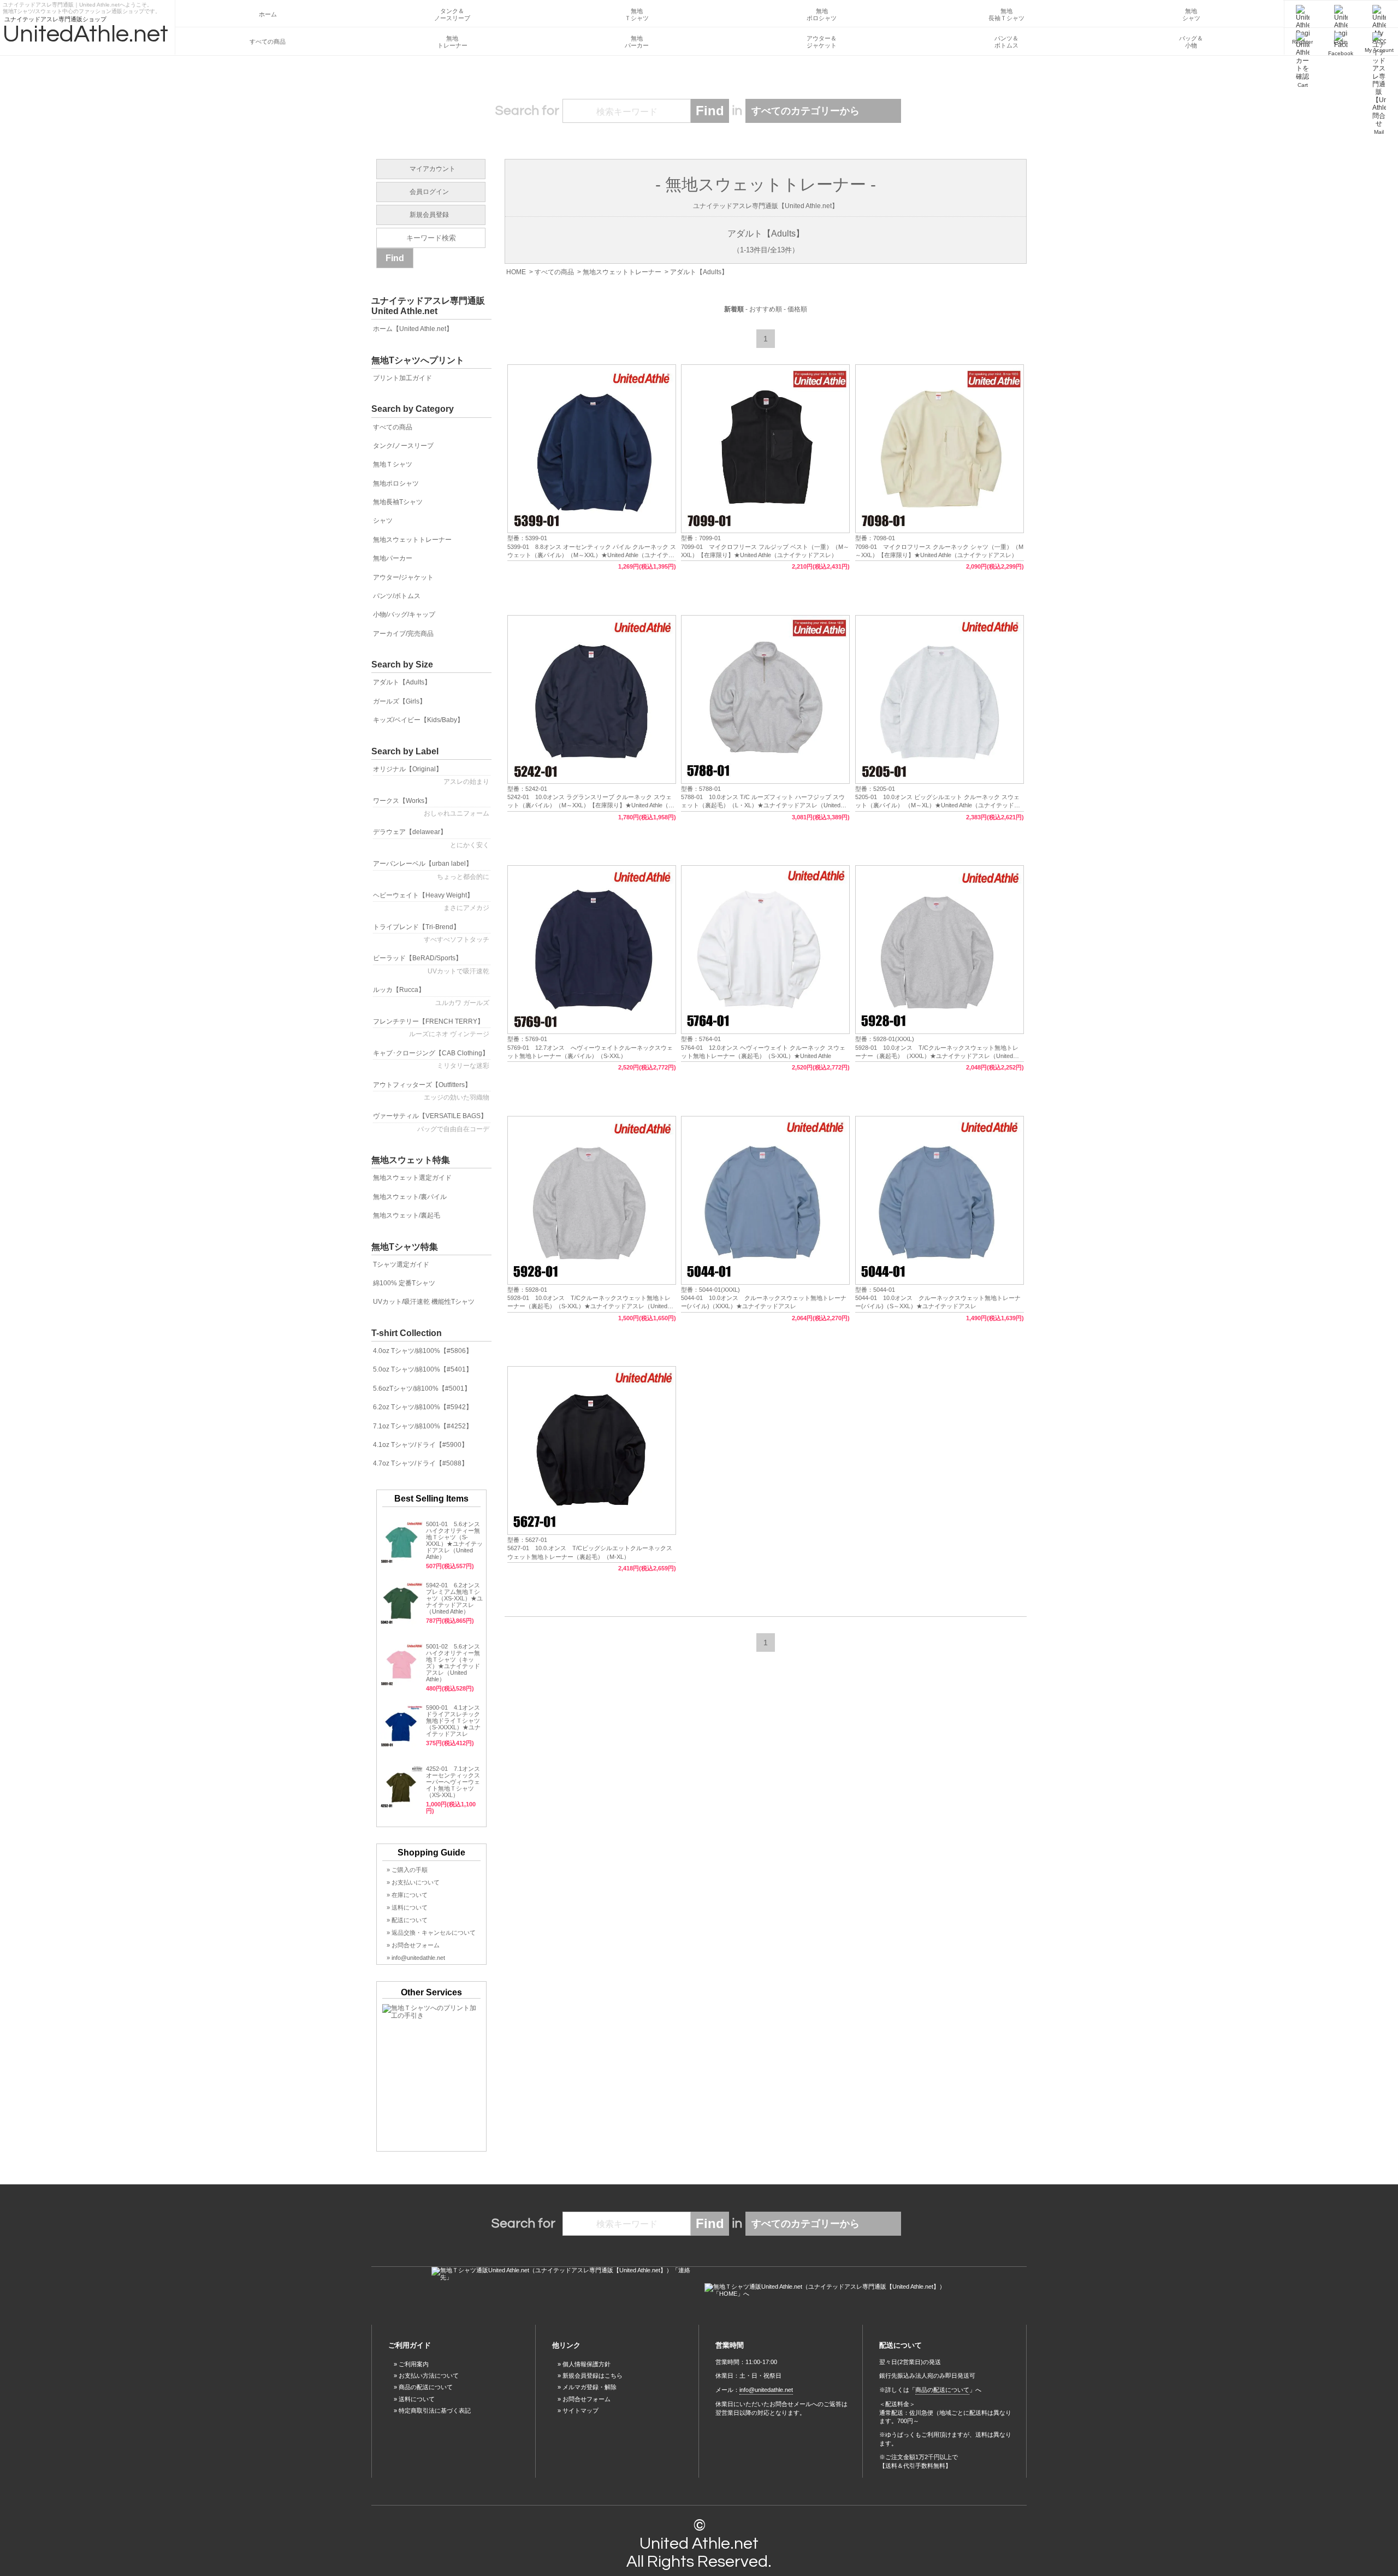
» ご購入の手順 (407, 1870)
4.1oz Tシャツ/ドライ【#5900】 (420, 1445)
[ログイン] (1341, 14)
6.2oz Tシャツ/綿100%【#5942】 (423, 1407)
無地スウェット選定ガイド (412, 1178)
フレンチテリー (431, 1028)
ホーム (268, 14)
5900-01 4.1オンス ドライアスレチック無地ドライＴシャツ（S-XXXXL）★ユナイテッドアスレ (456, 1721)
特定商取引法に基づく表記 (435, 2410)
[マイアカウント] (1379, 14)
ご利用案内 (414, 2364)
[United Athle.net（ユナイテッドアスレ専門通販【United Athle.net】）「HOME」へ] (836, 2290)
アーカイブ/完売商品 (403, 634)
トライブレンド (431, 933)
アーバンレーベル (431, 870)
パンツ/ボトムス (397, 596)
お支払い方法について (429, 2376)
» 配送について (407, 1920)
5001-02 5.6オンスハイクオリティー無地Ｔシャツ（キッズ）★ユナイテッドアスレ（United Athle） (453, 1663)
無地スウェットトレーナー (622, 272)
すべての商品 (268, 42)
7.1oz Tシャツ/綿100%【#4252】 (423, 1426)
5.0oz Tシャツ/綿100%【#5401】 (423, 1369)
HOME (516, 272)
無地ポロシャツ (822, 14)
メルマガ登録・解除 (590, 2387)
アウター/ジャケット (403, 577)
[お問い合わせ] (1379, 42)
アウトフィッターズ (431, 1091)
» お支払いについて (413, 1882)
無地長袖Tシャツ (398, 502)
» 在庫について (407, 1895)
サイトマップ (580, 2410)
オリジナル (431, 775)
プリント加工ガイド (402, 378)
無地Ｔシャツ (637, 14)
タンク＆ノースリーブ (452, 14)
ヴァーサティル (431, 1122)
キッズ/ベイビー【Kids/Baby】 (418, 720)
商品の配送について (426, 2387)
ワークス (431, 807)
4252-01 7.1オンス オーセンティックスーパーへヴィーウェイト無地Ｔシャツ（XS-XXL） (453, 1782)
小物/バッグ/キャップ (404, 615)
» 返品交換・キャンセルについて (431, 1933)
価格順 (797, 309)
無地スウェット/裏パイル (410, 1197)
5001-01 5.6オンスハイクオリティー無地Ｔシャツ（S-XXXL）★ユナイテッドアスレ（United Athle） (454, 1540)
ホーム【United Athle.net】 (413, 329)
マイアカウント (433, 169)
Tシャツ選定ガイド (401, 1265)
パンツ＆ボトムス (1006, 42)
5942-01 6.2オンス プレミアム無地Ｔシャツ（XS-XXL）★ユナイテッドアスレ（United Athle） (454, 1598)
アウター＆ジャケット (822, 42)
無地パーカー (637, 42)
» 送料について (407, 1907)
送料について (417, 2399)
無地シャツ (1191, 14)
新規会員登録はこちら (593, 2376)
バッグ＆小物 (1191, 42)
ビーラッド (431, 964)
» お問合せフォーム (413, 1945)
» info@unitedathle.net (416, 1958)
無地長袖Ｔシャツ (1006, 14)
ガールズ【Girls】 (399, 701)
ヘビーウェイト (431, 902)
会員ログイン (429, 192)
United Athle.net (699, 2543)
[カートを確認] (1302, 42)
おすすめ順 (766, 309)
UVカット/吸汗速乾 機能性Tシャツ (424, 1302)
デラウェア (431, 838)
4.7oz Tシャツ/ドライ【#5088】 (420, 1463)
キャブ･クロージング (431, 1059)
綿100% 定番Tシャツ (404, 1283)
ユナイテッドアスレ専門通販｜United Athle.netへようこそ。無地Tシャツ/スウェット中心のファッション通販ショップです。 (82, 6)
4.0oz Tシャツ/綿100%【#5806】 (423, 1351)
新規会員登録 (429, 215)
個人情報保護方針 (587, 2364)
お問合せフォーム (587, 2399)
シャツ (383, 521)
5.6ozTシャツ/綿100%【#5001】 (422, 1389)
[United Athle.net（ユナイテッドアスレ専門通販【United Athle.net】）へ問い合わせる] (562, 2274)
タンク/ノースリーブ (403, 446)
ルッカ (431, 996)
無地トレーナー (452, 42)
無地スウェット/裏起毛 (407, 1215)
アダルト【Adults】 (699, 272)
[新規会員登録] (1302, 14)
